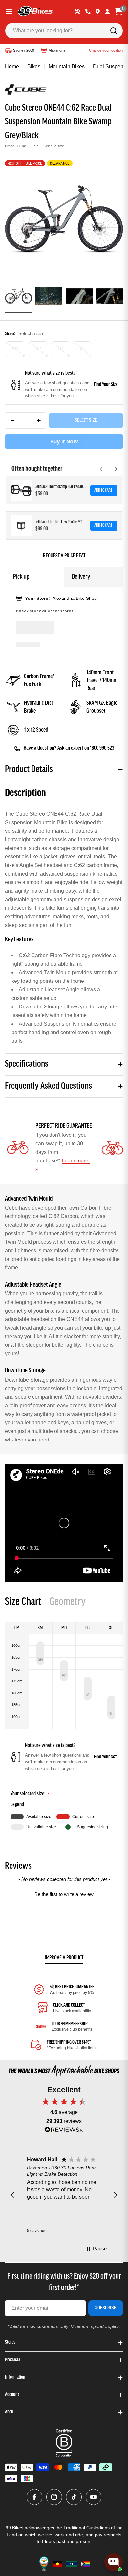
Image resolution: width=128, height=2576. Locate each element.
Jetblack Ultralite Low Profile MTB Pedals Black (61, 522)
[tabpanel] (64, 1729)
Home (12, 67)
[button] (64, 1893)
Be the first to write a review (64, 1894)
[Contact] (88, 12)
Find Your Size (106, 385)
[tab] (23, 1604)
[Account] (107, 12)
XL (82, 349)
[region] (64, 2195)
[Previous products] (101, 469)
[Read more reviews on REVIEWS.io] (64, 2131)
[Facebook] (34, 2497)
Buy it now (64, 441)
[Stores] (98, 12)
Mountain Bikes (67, 67)
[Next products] (116, 469)
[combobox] (64, 31)
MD (38, 349)
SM (15, 349)
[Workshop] (77, 12)
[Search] (114, 31)
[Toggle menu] (9, 12)
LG (61, 349)
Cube (21, 146)
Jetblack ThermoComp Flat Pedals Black (61, 487)
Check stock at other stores (45, 611)
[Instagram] (54, 2497)
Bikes (34, 67)
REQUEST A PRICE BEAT (64, 556)
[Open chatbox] (114, 2562)
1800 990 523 (102, 748)
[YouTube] (94, 2497)
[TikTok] (74, 2497)
